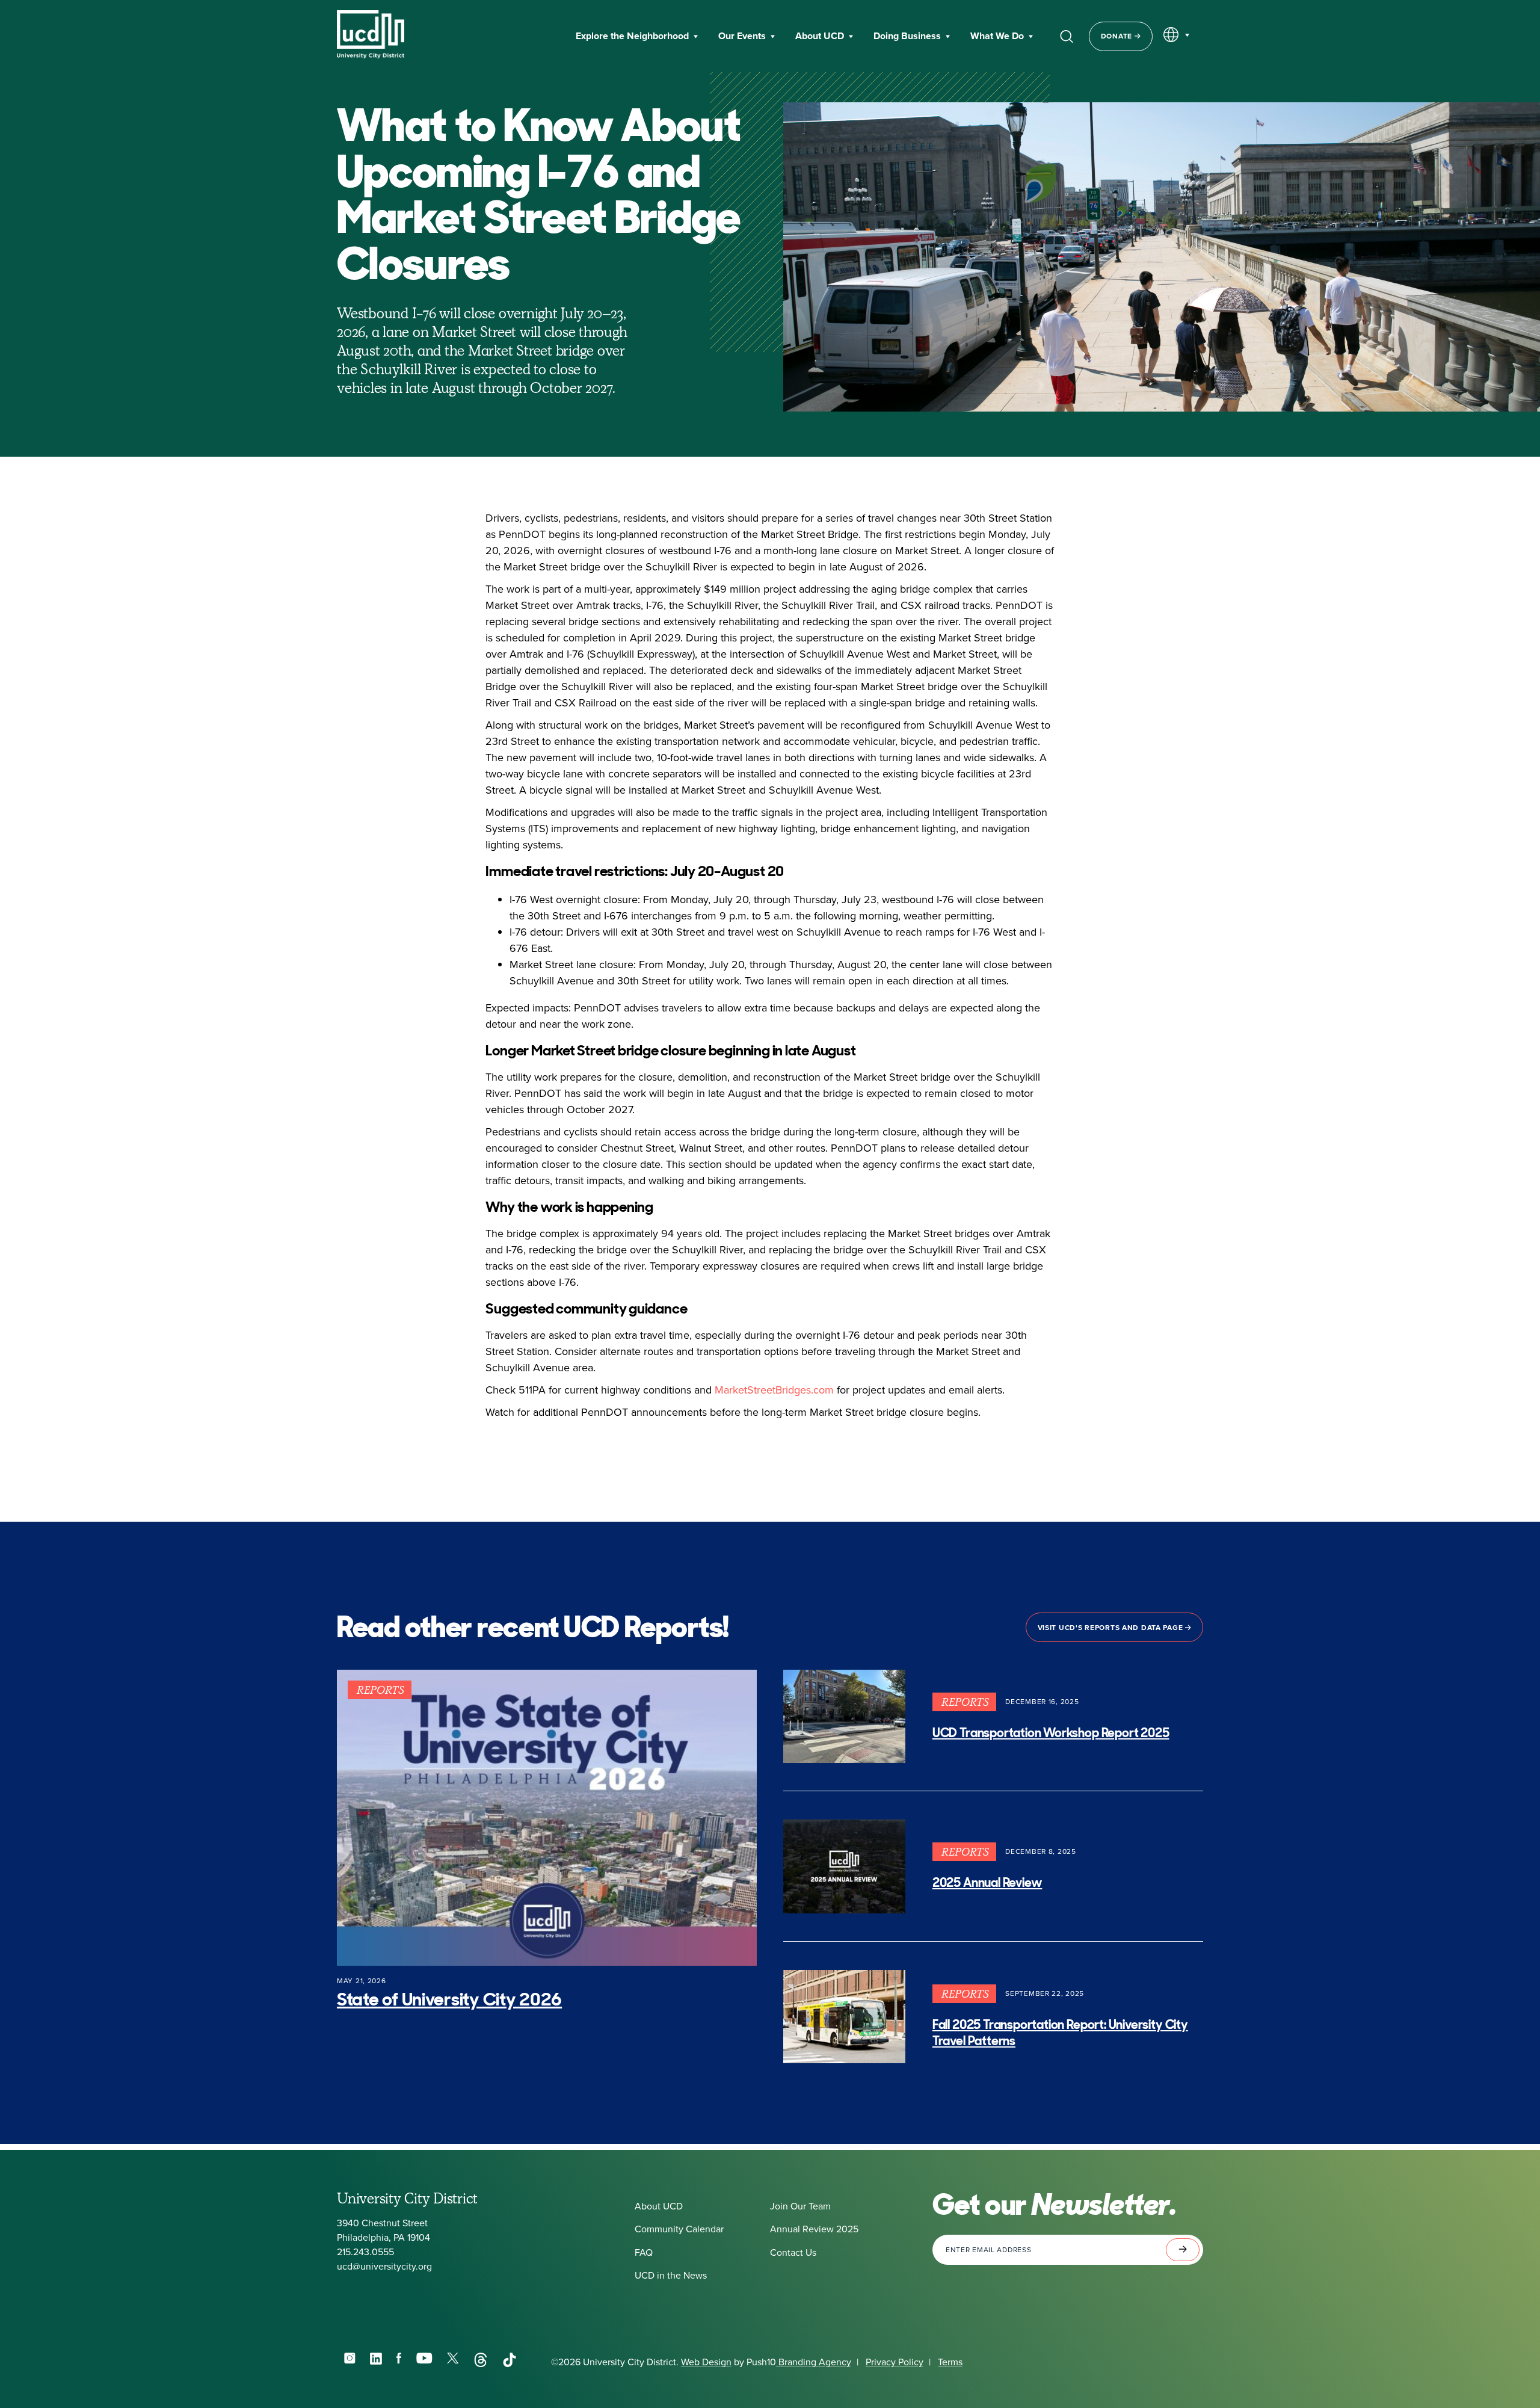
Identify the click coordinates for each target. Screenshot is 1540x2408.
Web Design (706, 2362)
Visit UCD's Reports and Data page (1111, 1628)
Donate (1118, 36)
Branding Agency (814, 2362)
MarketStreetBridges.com (774, 1390)
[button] (637, 37)
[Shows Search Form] (1067, 36)
